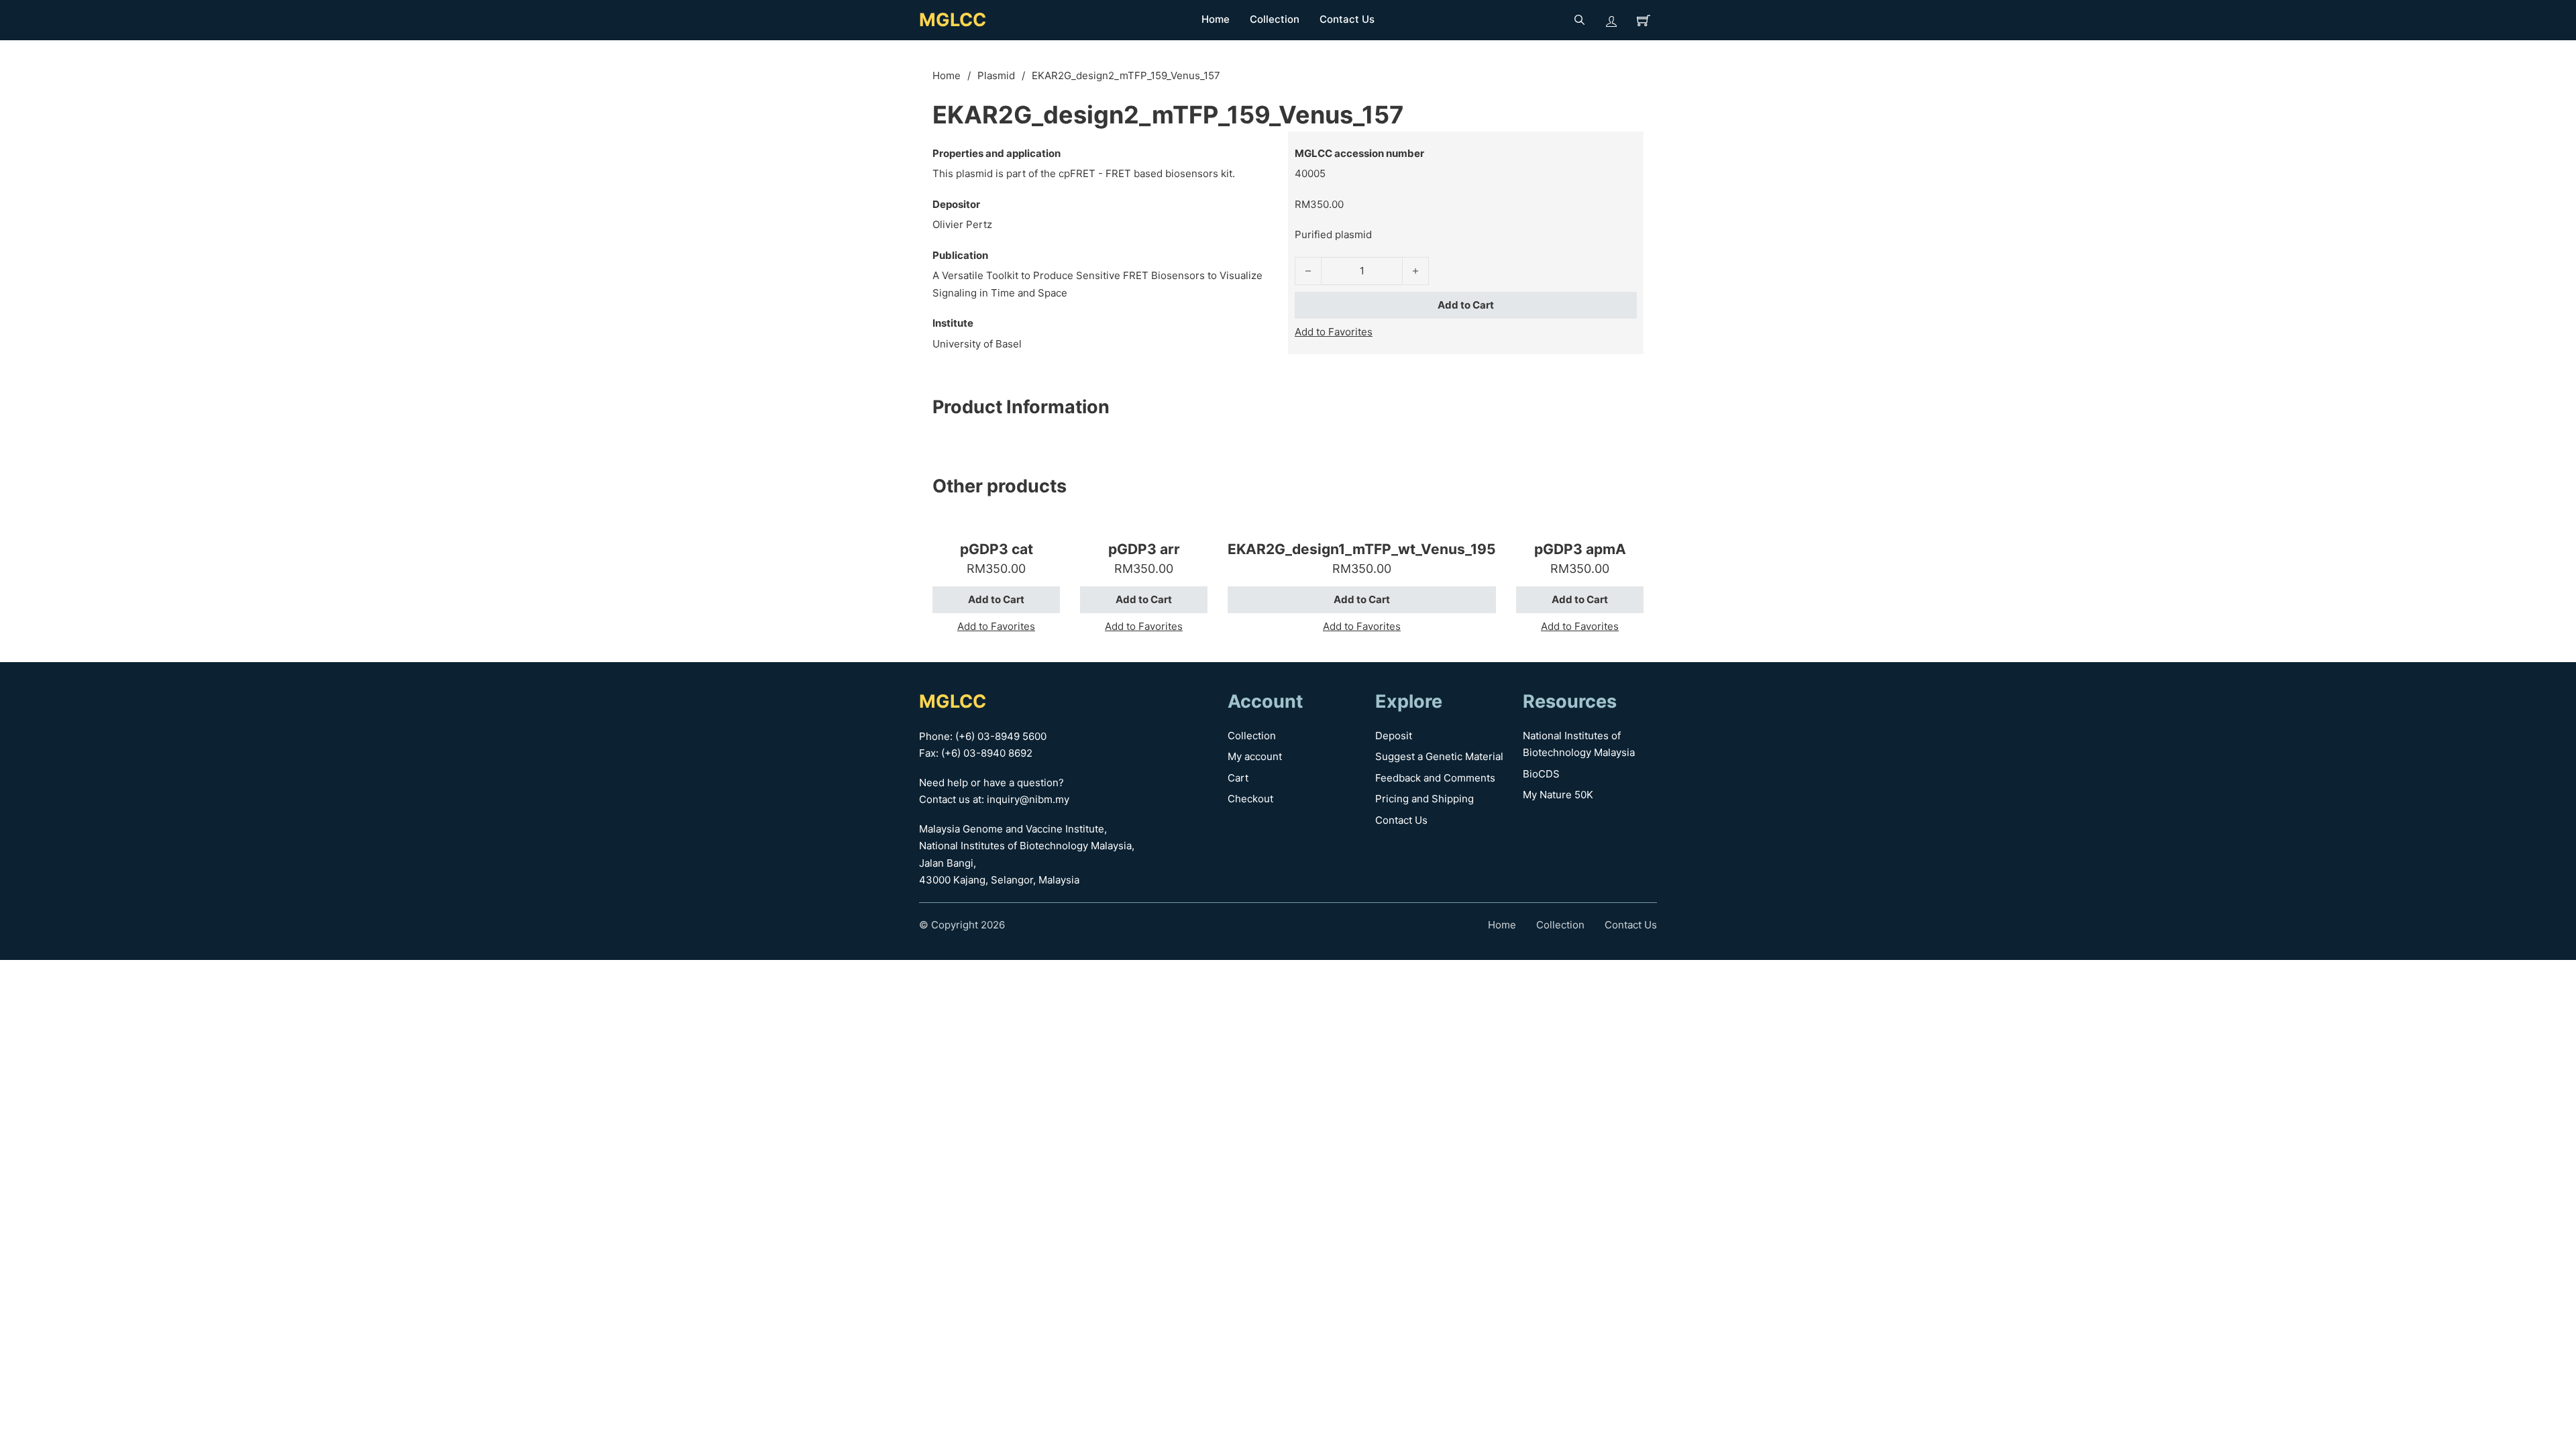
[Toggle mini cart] (1644, 20)
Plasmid (996, 75)
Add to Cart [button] (996, 599)
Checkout (1250, 799)
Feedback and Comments (1435, 778)
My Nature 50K (1558, 795)
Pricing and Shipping (1425, 799)
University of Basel (977, 344)
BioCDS (1541, 774)
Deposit (1394, 736)
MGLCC (953, 20)
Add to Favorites (1334, 332)
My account (1255, 756)
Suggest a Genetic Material (1439, 756)
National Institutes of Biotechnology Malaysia (1579, 744)
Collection (1275, 19)
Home (1216, 19)
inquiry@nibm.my (1028, 799)
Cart (1238, 778)
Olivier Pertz (962, 224)
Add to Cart (1466, 305)
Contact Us (1347, 19)
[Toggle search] (1579, 20)
